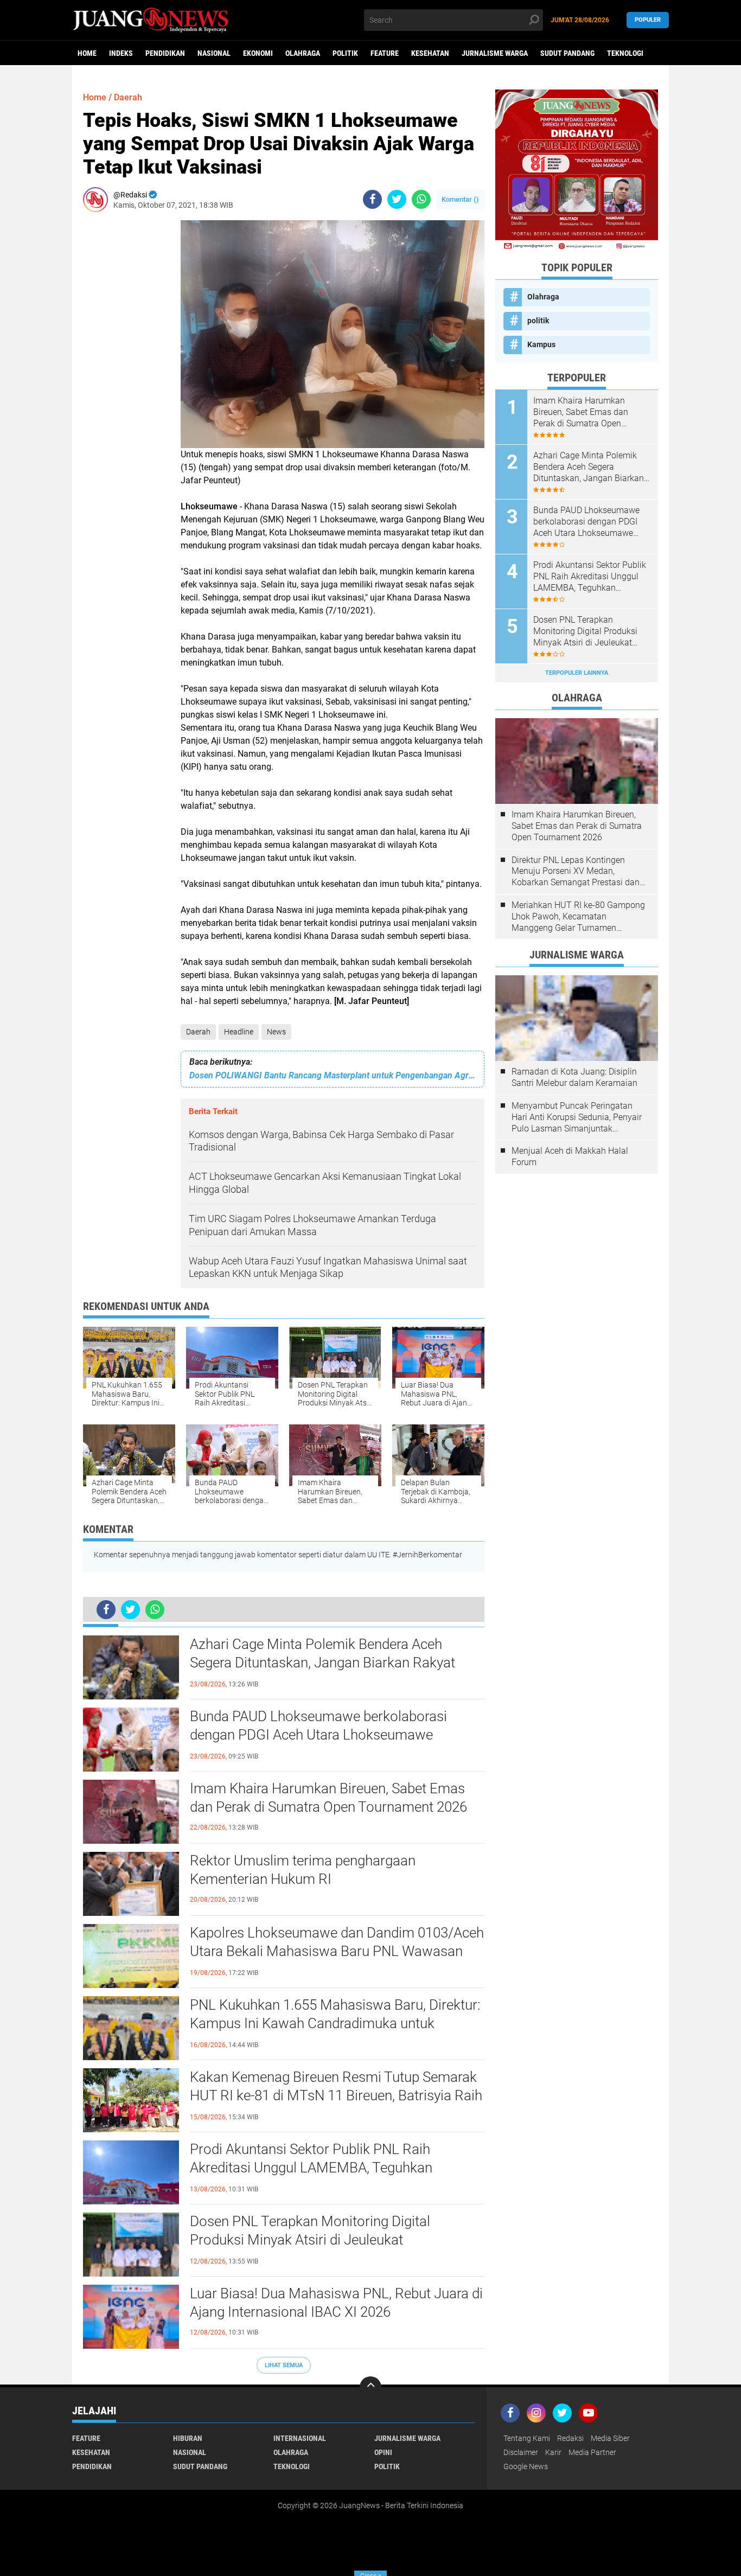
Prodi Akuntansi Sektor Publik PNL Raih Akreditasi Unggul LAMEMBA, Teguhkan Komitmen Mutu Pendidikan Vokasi (311, 2168)
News (276, 1032)
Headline (239, 1032)
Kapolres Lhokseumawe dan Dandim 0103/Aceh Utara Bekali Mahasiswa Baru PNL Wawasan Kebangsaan (337, 1951)
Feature (385, 53)
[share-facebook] (372, 199)
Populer (648, 20)
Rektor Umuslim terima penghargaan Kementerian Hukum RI (303, 1870)
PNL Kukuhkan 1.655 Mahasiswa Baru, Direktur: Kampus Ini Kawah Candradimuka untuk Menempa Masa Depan (335, 2023)
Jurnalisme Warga (495, 53)
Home (87, 53)
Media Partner (592, 2452)
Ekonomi (258, 53)
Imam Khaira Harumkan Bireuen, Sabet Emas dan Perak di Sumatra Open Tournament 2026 (328, 1798)
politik (345, 53)
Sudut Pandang (567, 53)
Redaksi (570, 2438)
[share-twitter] (397, 199)
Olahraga (303, 53)
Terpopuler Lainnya (577, 673)
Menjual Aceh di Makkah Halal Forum (570, 1156)
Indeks (121, 53)
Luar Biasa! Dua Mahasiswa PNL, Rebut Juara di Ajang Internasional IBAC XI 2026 (336, 2303)
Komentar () (460, 199)
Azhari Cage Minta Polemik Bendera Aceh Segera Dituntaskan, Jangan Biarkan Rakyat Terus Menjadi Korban (322, 1663)
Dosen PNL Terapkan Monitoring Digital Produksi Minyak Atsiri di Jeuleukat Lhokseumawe (310, 2240)
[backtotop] (370, 2387)
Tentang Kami (527, 2438)
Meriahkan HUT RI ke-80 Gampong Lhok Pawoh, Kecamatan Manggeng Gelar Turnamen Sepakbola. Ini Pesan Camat (578, 917)
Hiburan (188, 2438)
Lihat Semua (284, 2365)
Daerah (198, 1032)
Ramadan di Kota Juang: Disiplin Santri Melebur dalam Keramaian (574, 1077)
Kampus (541, 344)
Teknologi (625, 53)
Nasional (214, 53)
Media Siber (610, 2438)
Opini (383, 2452)
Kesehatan (430, 53)
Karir (553, 2452)
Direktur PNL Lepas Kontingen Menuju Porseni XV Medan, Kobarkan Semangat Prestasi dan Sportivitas (576, 872)
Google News (526, 2466)
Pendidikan (165, 53)
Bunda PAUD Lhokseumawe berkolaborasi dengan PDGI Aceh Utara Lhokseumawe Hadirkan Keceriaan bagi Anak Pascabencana (328, 1735)
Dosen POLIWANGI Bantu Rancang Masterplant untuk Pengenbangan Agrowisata (333, 1075)
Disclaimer (521, 2452)
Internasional (300, 2438)
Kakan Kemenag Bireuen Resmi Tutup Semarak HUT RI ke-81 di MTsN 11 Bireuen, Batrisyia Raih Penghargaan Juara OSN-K (336, 2095)
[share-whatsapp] (421, 199)
